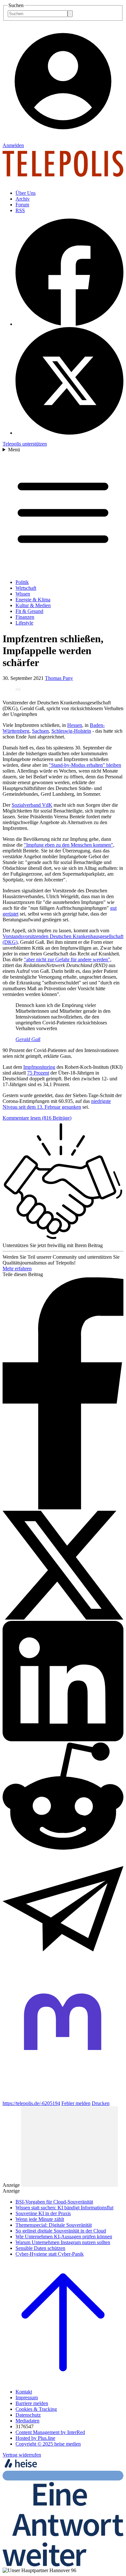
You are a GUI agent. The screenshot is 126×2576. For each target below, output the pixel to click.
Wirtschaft (26, 588)
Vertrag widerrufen (22, 2455)
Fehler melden (76, 2103)
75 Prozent (38, 1073)
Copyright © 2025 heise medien (48, 2444)
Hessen (75, 725)
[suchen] (70, 14)
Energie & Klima (33, 600)
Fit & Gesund (29, 611)
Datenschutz (28, 2415)
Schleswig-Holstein (71, 731)
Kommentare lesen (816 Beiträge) (37, 1118)
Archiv (23, 199)
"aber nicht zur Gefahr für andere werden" (67, 959)
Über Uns (26, 193)
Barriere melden (32, 2403)
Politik (22, 582)
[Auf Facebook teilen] (63, 1508)
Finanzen (25, 617)
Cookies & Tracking (36, 2409)
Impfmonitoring (39, 1067)
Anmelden (13, 145)
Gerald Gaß (28, 1039)
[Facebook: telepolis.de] (69, 324)
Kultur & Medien (33, 605)
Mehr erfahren (17, 1269)
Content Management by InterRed (50, 2432)
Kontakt (24, 2392)
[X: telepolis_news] (69, 433)
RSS (20, 210)
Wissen (23, 594)
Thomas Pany (59, 678)
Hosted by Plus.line (35, 2438)
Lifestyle (24, 623)
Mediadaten (27, 2421)
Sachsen (40, 731)
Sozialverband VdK (32, 805)
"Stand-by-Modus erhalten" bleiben (85, 765)
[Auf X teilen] (63, 1618)
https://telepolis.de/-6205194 (31, 2103)
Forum (22, 205)
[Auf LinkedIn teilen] (63, 1739)
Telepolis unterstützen (25, 444)
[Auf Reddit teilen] (63, 1848)
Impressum (27, 2397)
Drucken (101, 2103)
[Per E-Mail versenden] (63, 1970)
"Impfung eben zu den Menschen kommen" (68, 845)
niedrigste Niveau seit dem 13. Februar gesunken (57, 1104)
